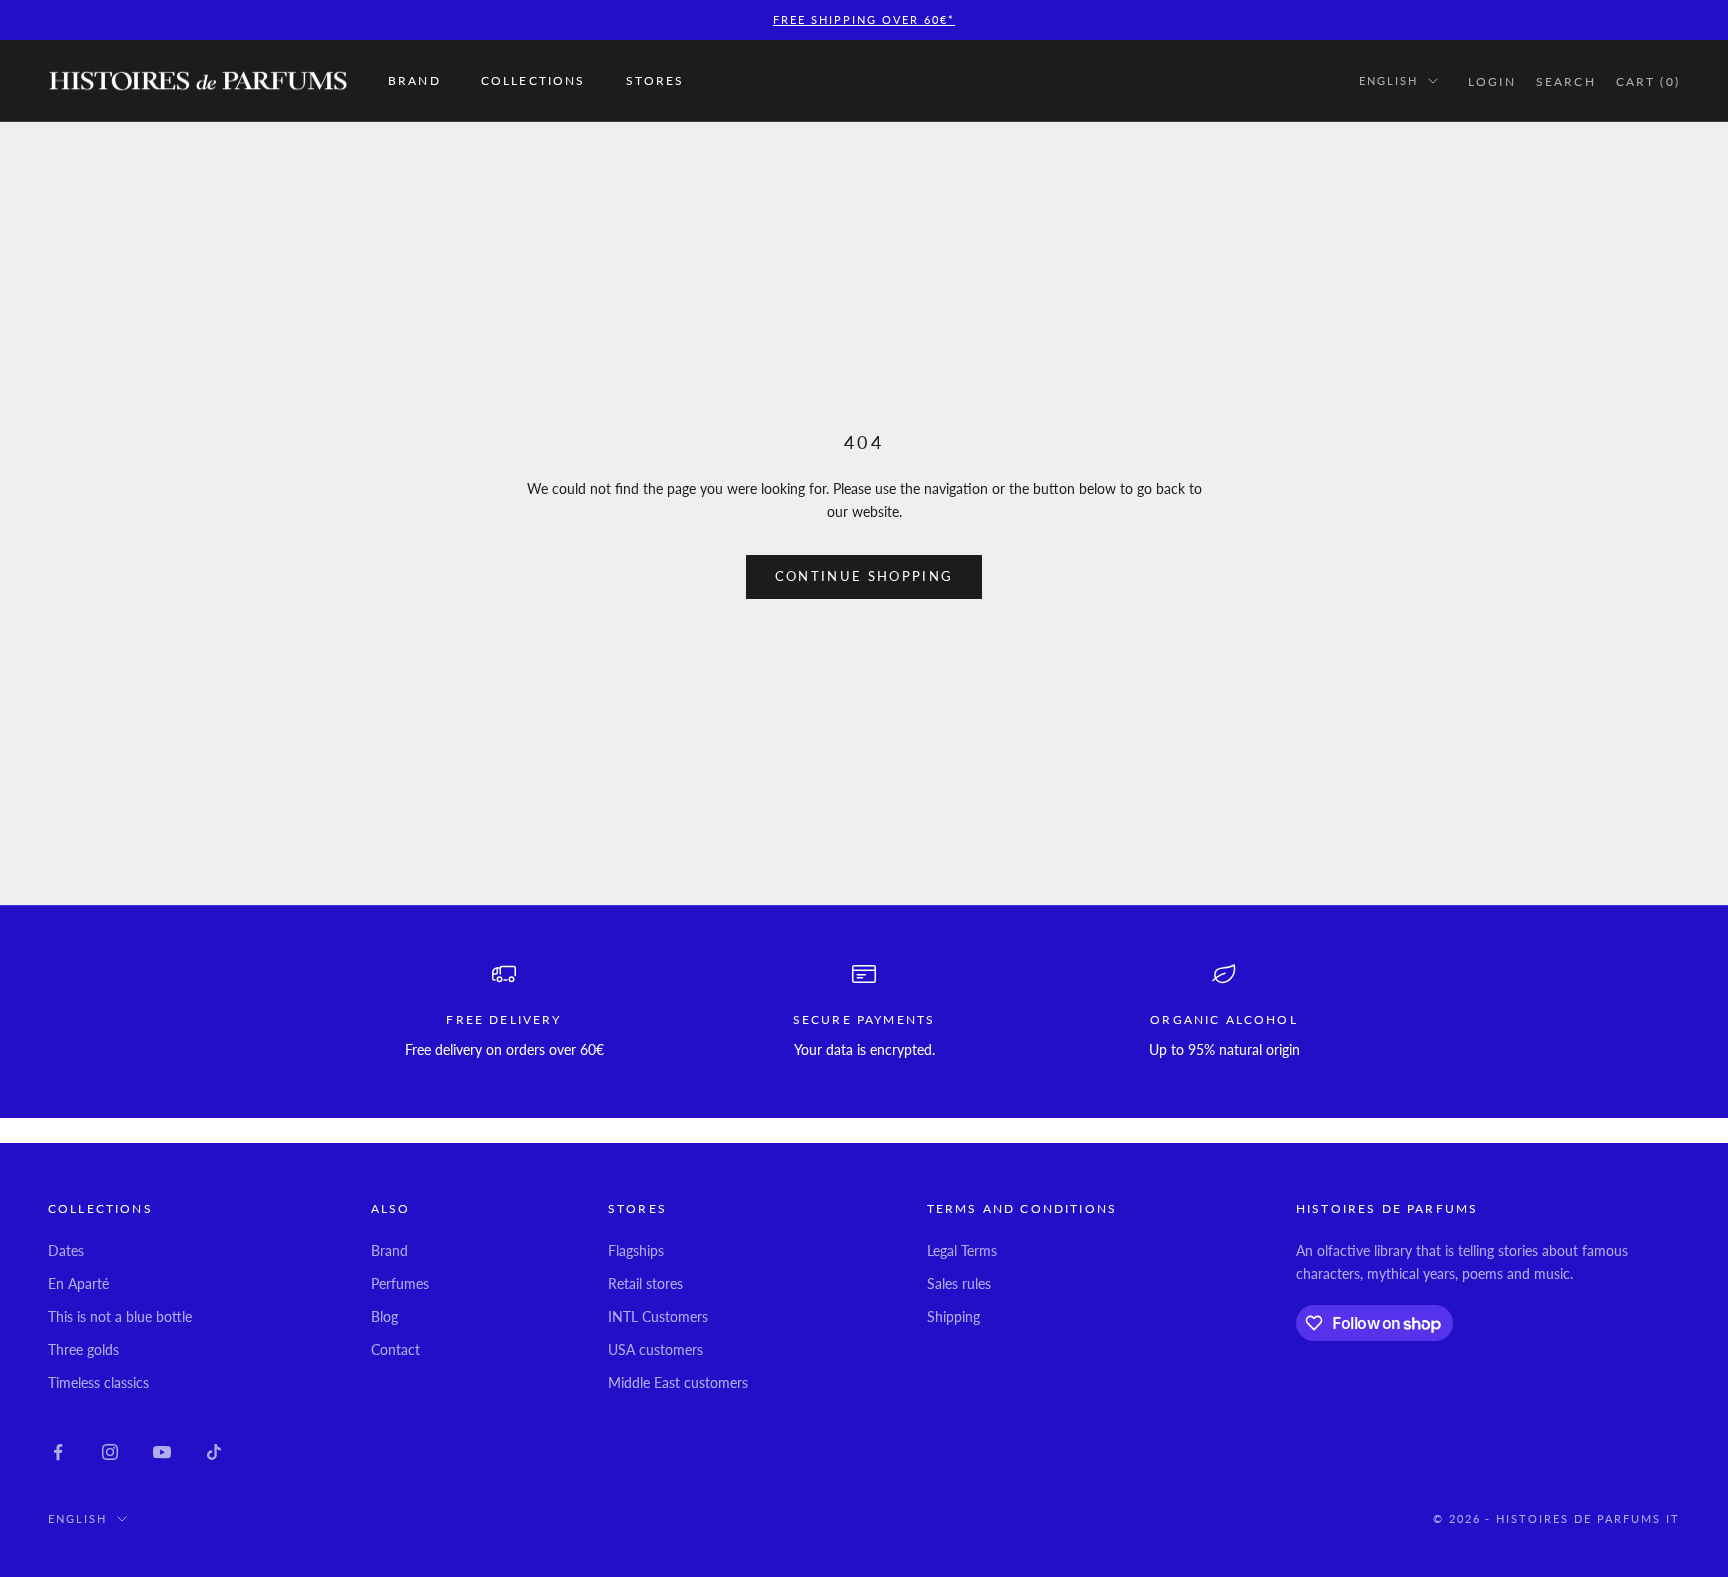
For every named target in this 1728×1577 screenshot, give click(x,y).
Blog (384, 1316)
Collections (533, 80)
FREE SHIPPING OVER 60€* (864, 19)
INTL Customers (658, 1316)
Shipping (953, 1316)
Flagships (636, 1250)
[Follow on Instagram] (110, 1452)
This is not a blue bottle (120, 1316)
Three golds (83, 1349)
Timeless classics (98, 1382)
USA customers (655, 1349)
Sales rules (959, 1283)
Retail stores (645, 1283)
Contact (395, 1349)
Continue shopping (864, 576)
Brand (414, 80)
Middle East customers (678, 1382)
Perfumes (400, 1283)
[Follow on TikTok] (214, 1452)
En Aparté (78, 1283)
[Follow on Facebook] (58, 1452)
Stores (655, 80)
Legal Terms (962, 1250)
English (1388, 80)
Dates (66, 1250)
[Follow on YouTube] (162, 1452)
